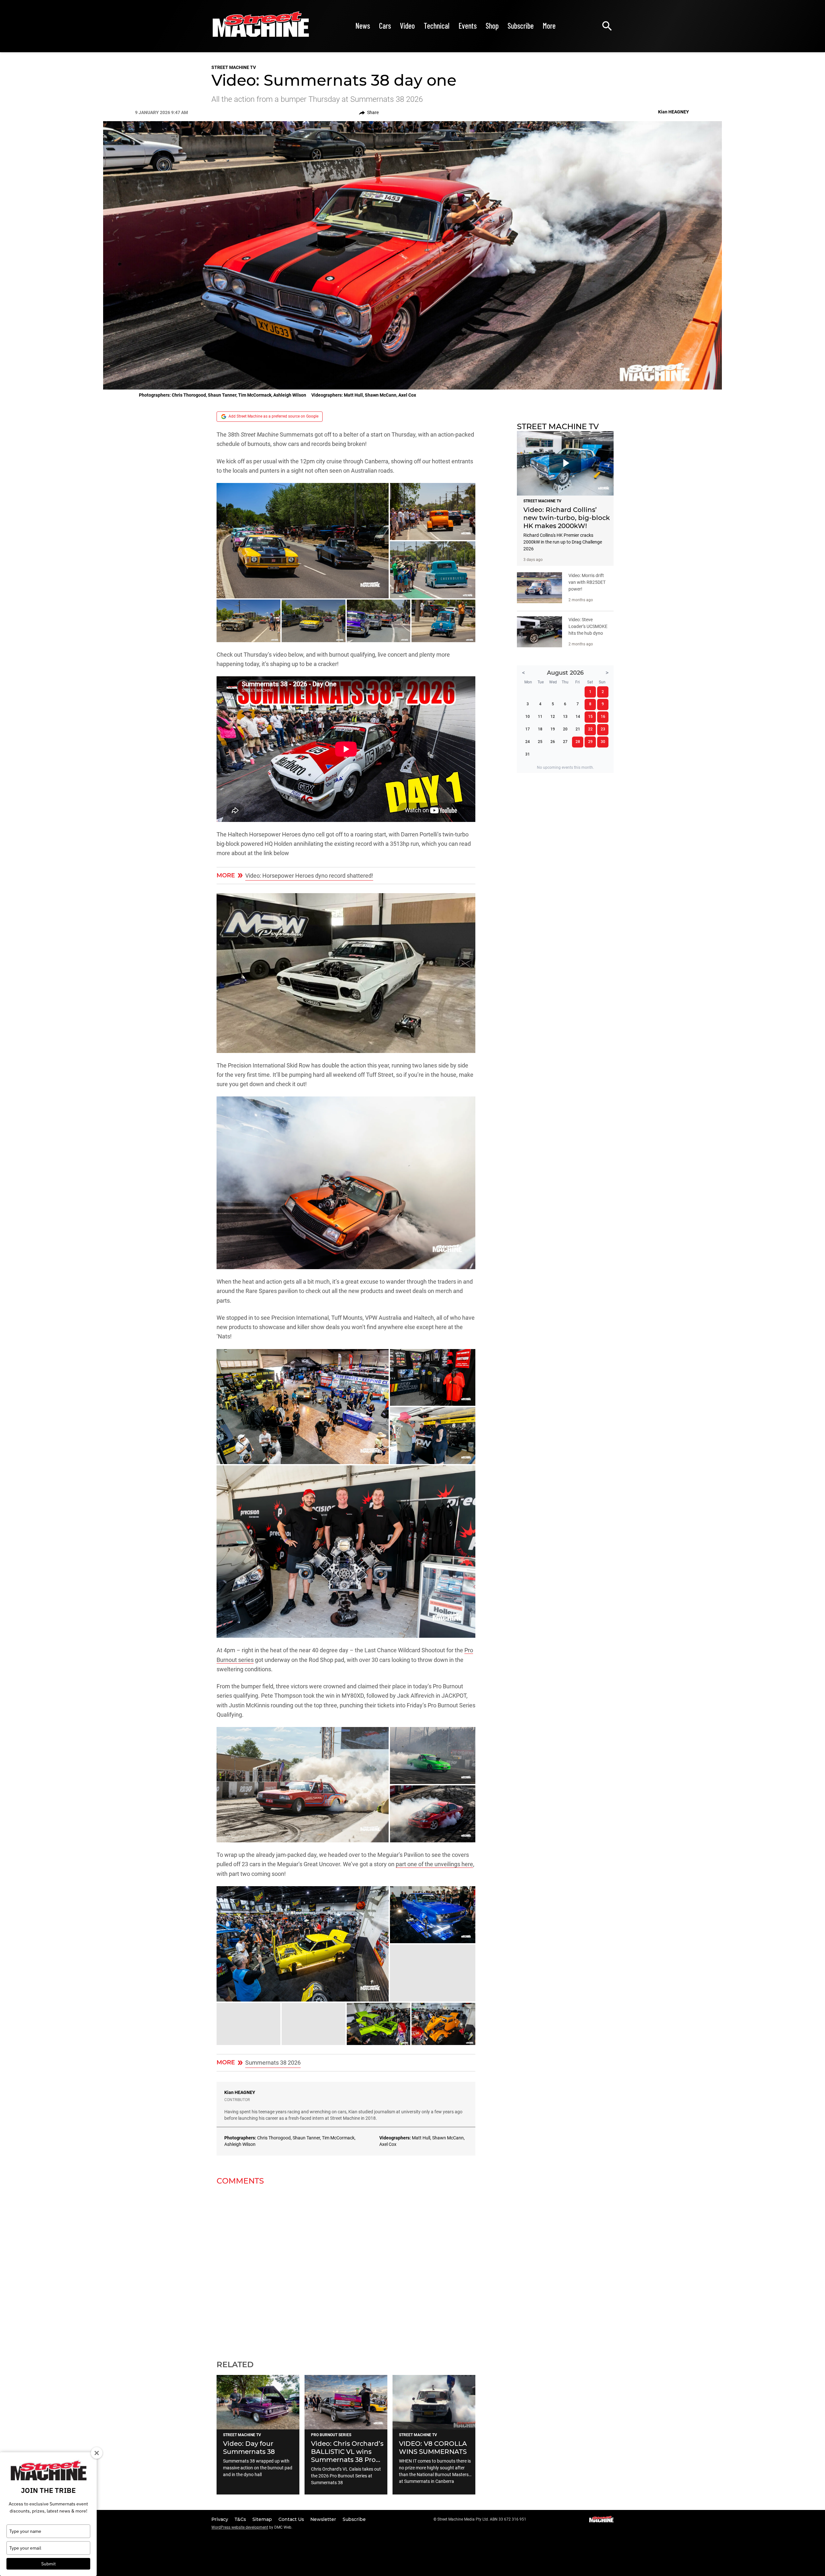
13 (565, 717)
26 (553, 742)
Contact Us (292, 2519)
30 (603, 742)
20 (565, 729)
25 (540, 742)
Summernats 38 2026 (273, 2063)
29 (590, 742)
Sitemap (263, 2519)
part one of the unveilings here (434, 1864)
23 (603, 729)
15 (590, 717)
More (549, 26)
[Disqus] (346, 2269)
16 (603, 717)
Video (407, 26)
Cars (385, 26)
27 (565, 742)
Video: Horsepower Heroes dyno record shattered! (309, 876)
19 (553, 729)
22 (590, 729)
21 (578, 729)
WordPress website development (240, 2527)
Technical (437, 26)
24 (528, 742)
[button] (303, 541)
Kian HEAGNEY (240, 2092)
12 (553, 717)
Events (468, 26)
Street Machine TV (234, 67)
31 (528, 754)
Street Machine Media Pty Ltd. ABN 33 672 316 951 (482, 2519)
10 (528, 717)
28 (578, 742)
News (363, 26)
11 (540, 717)
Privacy (220, 2519)
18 (540, 729)
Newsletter (324, 2519)
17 (528, 729)
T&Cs (241, 2519)
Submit (49, 2564)
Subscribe (521, 26)
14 (578, 717)
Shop (492, 26)
